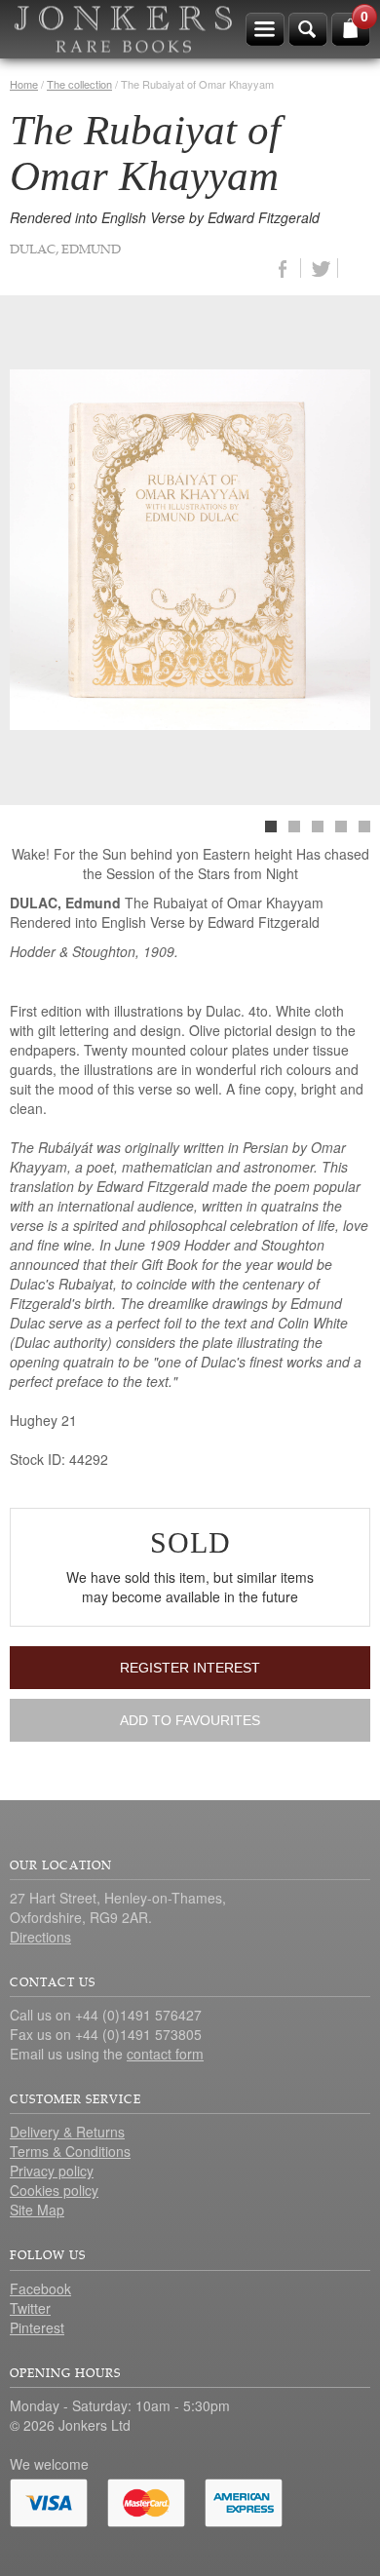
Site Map (37, 2210)
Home (24, 84)
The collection (79, 84)
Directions (40, 1937)
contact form (165, 2054)
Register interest (190, 1668)
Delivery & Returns (67, 2132)
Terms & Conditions (70, 2151)
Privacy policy (52, 2171)
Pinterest (37, 2327)
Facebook (40, 2288)
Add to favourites (190, 1720)
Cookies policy (54, 2190)
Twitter (30, 2308)
